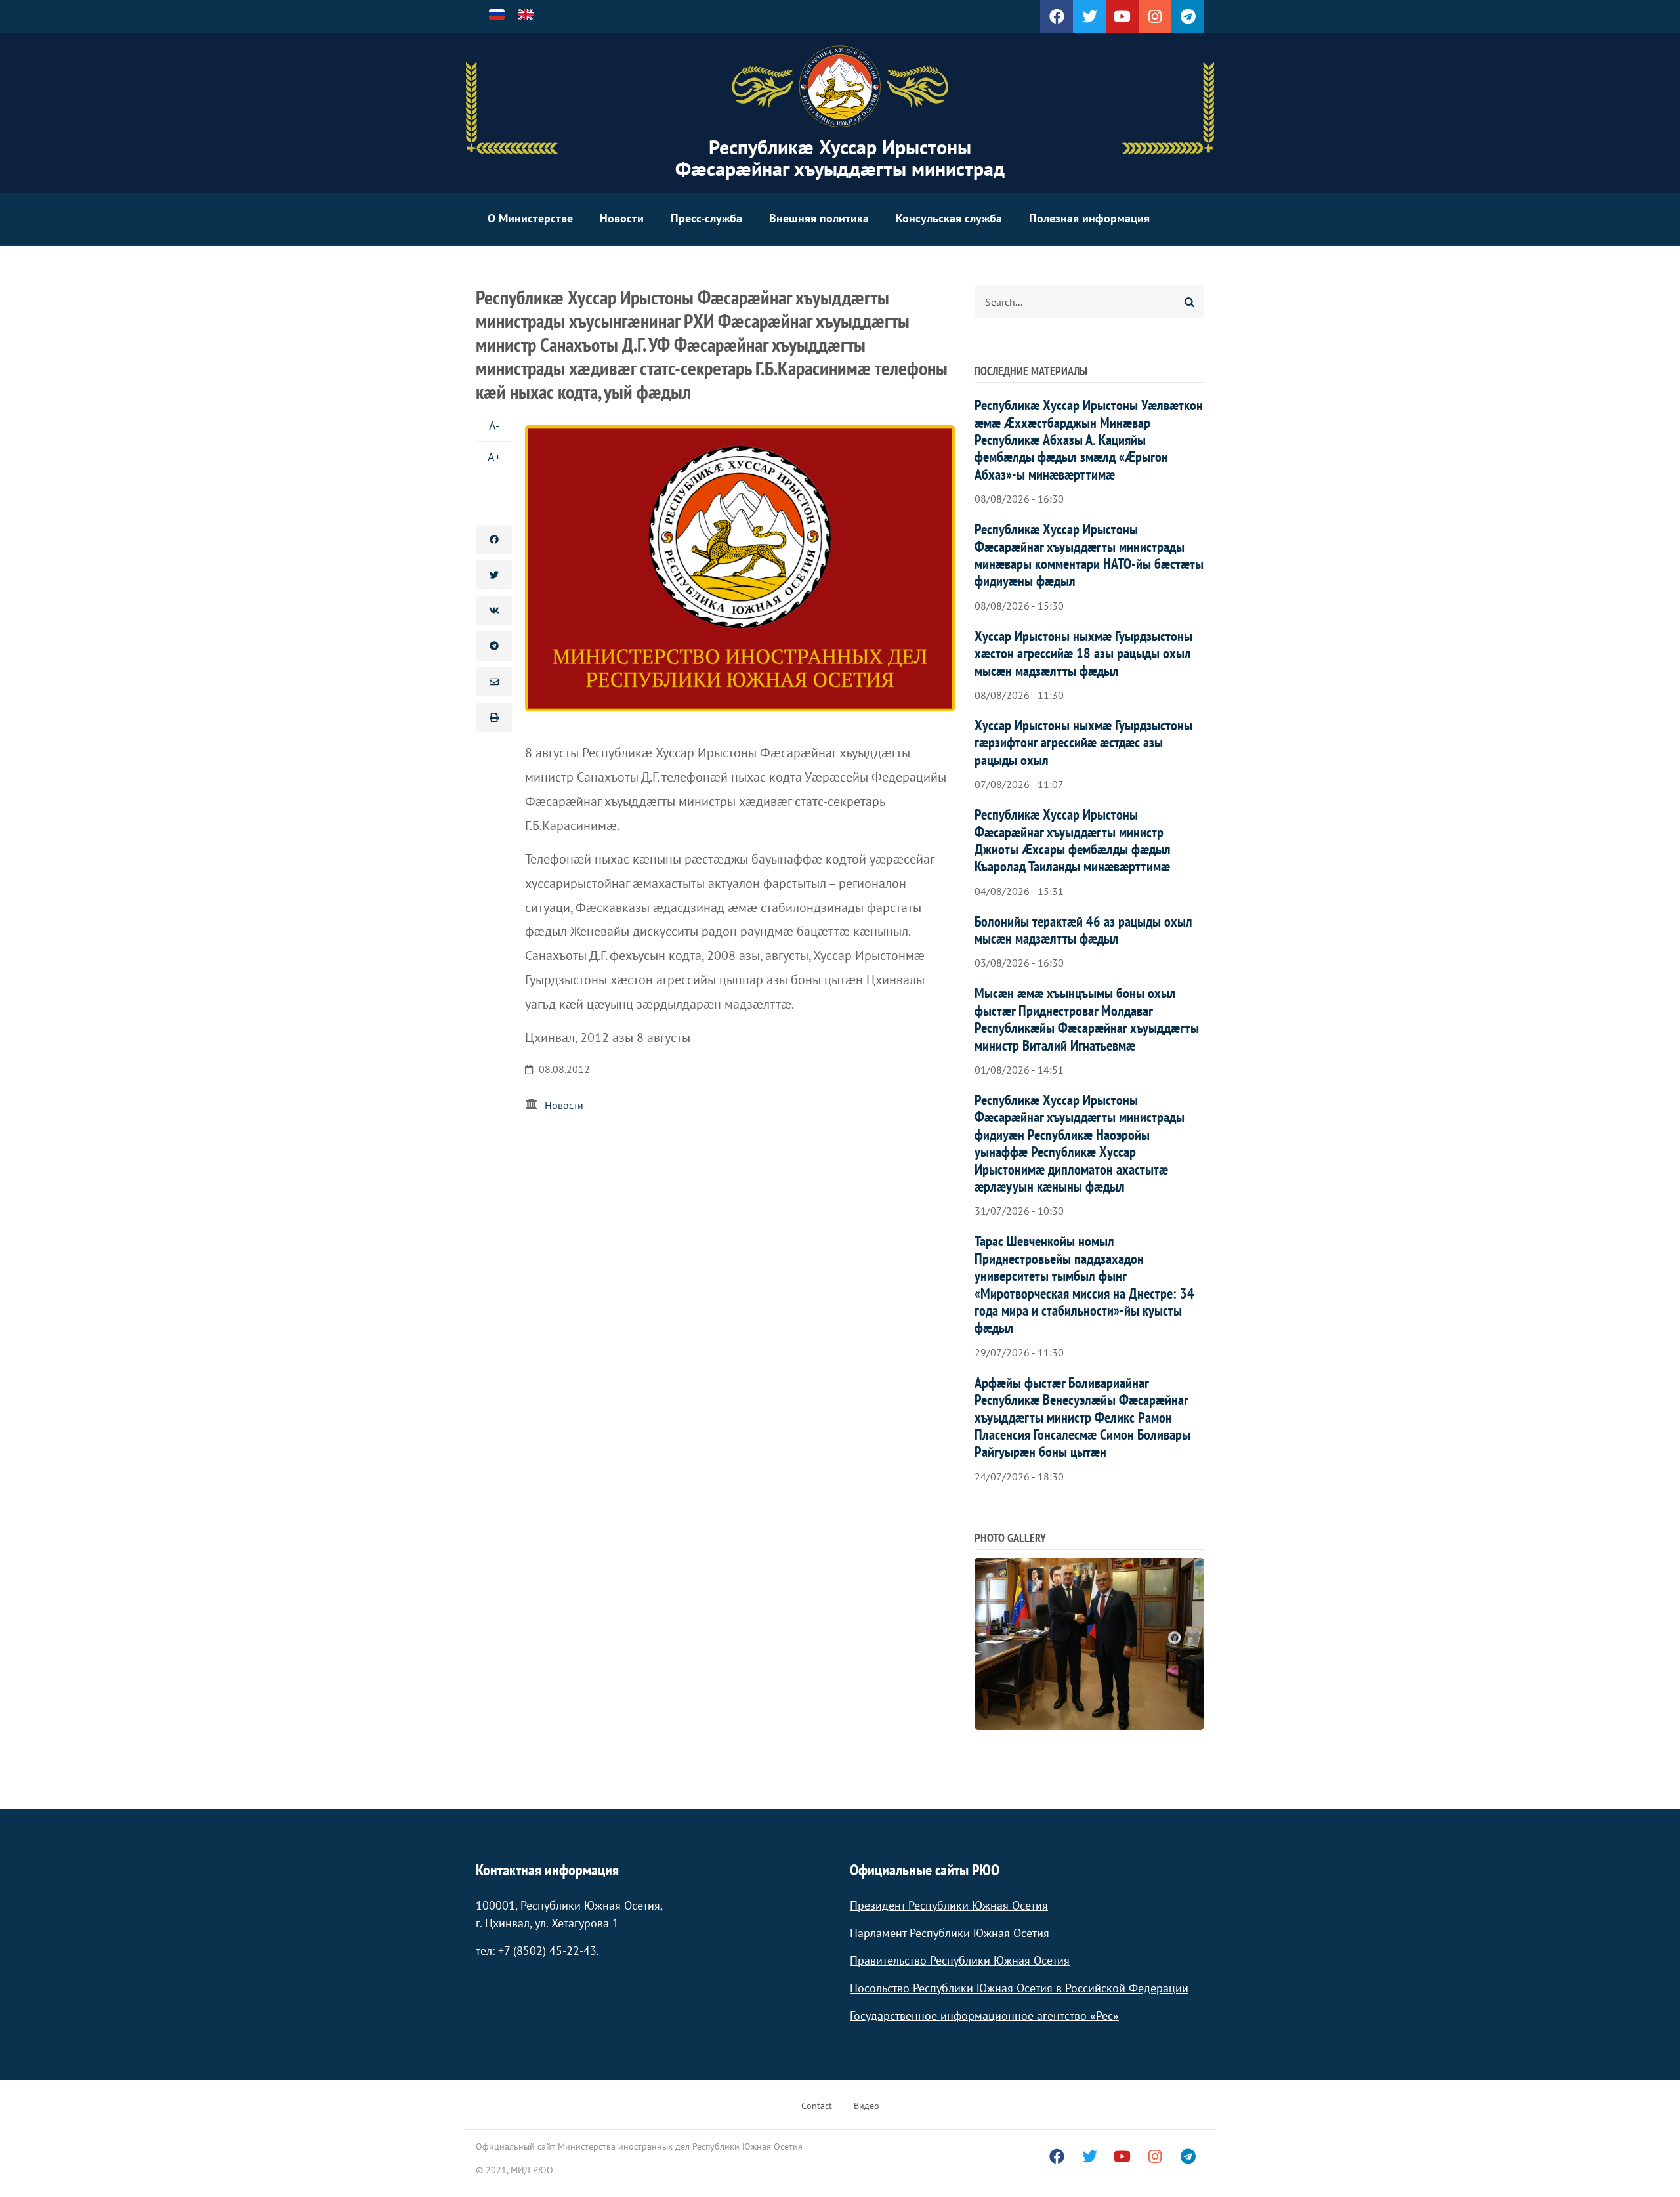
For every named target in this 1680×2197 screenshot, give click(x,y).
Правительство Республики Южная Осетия (960, 1960)
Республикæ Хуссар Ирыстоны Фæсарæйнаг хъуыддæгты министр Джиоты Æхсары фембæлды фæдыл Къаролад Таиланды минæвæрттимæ (1073, 840)
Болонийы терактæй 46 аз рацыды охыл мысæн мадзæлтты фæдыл (1083, 930)
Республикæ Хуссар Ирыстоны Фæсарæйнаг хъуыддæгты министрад (840, 157)
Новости (622, 218)
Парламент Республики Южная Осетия (950, 1933)
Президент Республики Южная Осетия (949, 1905)
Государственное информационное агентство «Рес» (984, 2016)
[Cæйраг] (840, 87)
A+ (494, 457)
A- (494, 426)
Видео (867, 2106)
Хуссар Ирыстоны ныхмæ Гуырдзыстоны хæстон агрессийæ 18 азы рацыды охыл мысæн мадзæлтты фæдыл (1083, 653)
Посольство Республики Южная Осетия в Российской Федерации (1019, 1988)
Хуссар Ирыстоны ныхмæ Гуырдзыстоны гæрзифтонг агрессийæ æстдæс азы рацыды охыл (1083, 743)
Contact (817, 2106)
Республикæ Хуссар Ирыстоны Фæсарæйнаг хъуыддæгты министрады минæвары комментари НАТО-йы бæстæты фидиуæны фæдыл (1089, 555)
